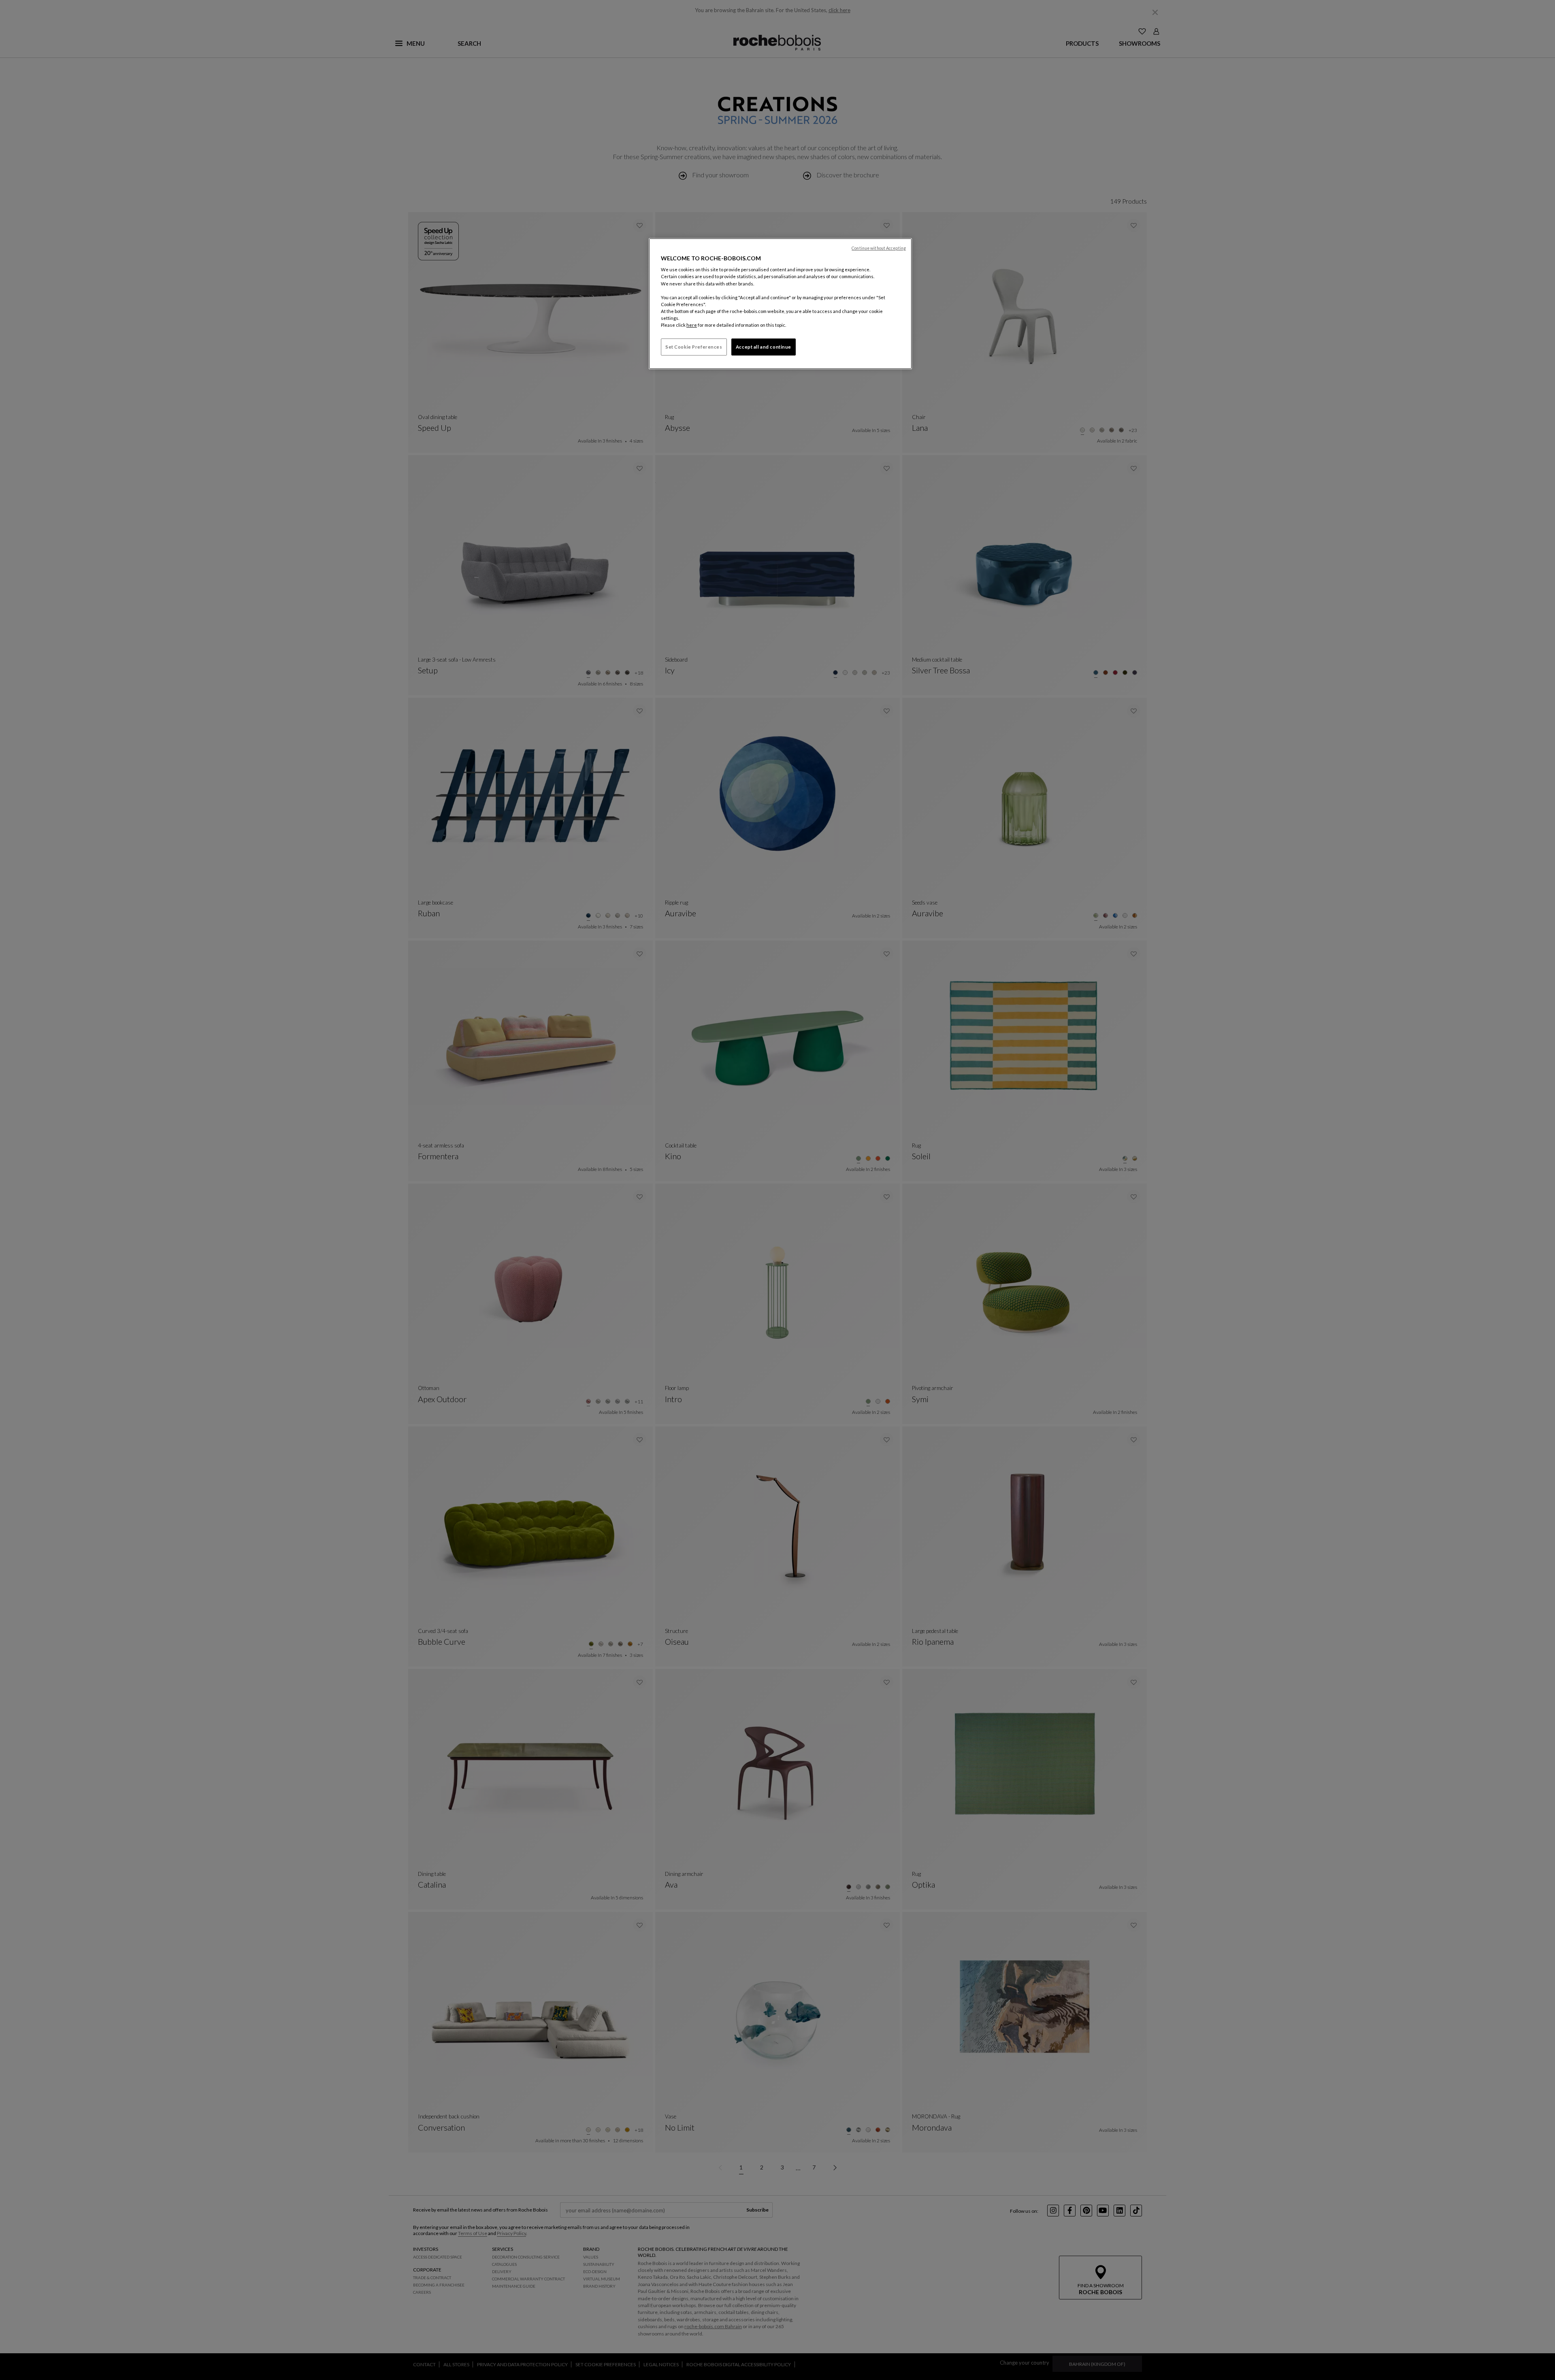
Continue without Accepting (879, 248)
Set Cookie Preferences (694, 347)
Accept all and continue (764, 347)
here (692, 325)
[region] (780, 304)
